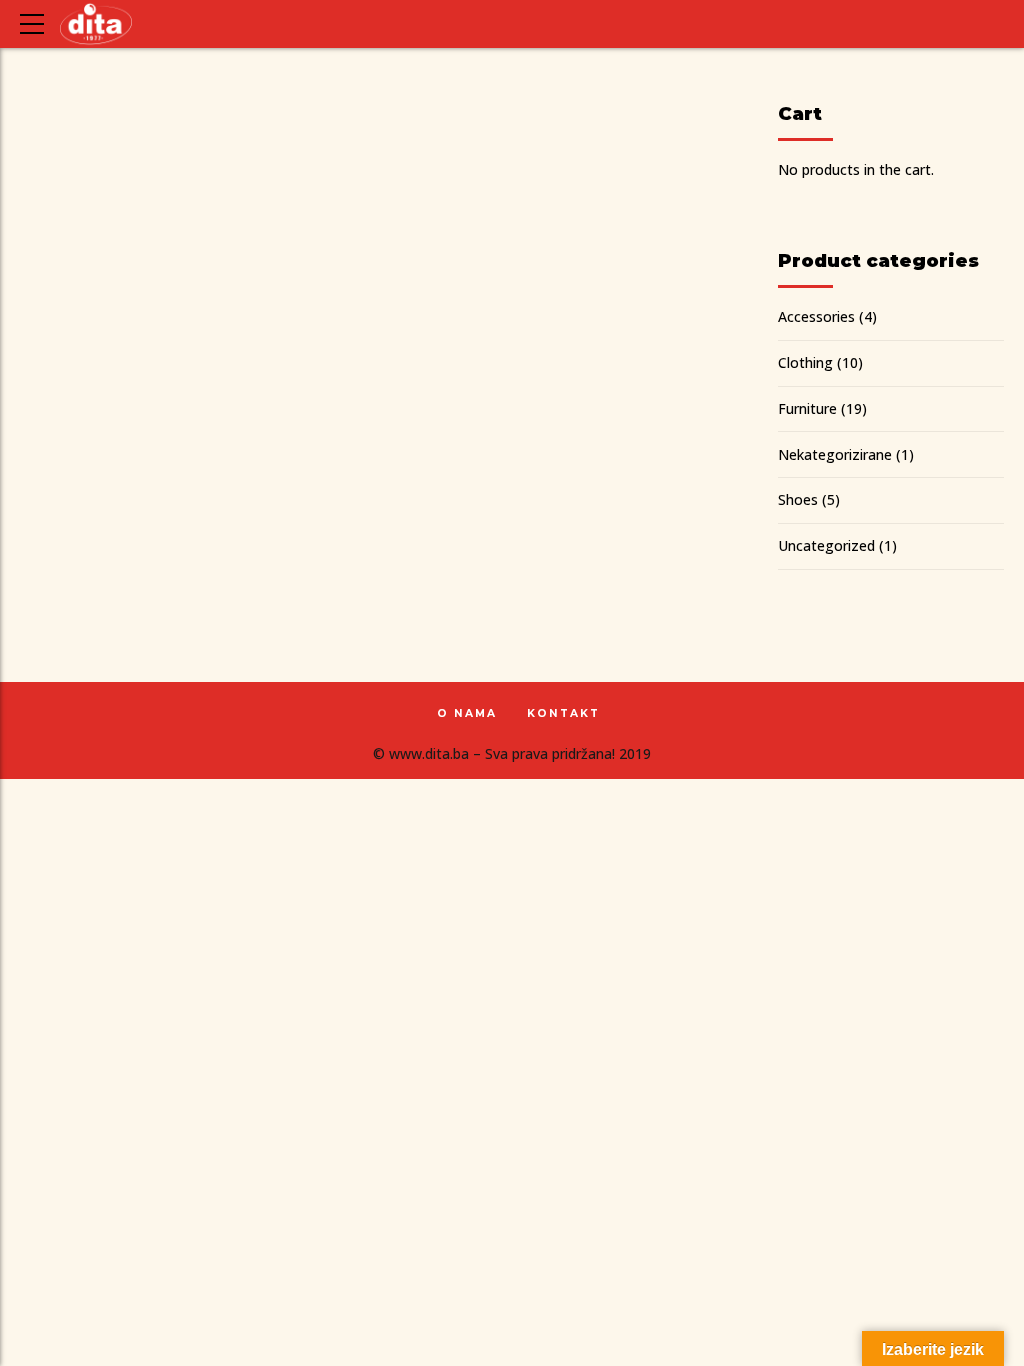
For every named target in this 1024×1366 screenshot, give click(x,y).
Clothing (805, 362)
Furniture (807, 408)
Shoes (798, 499)
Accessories (816, 316)
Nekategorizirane (835, 454)
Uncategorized (826, 545)
